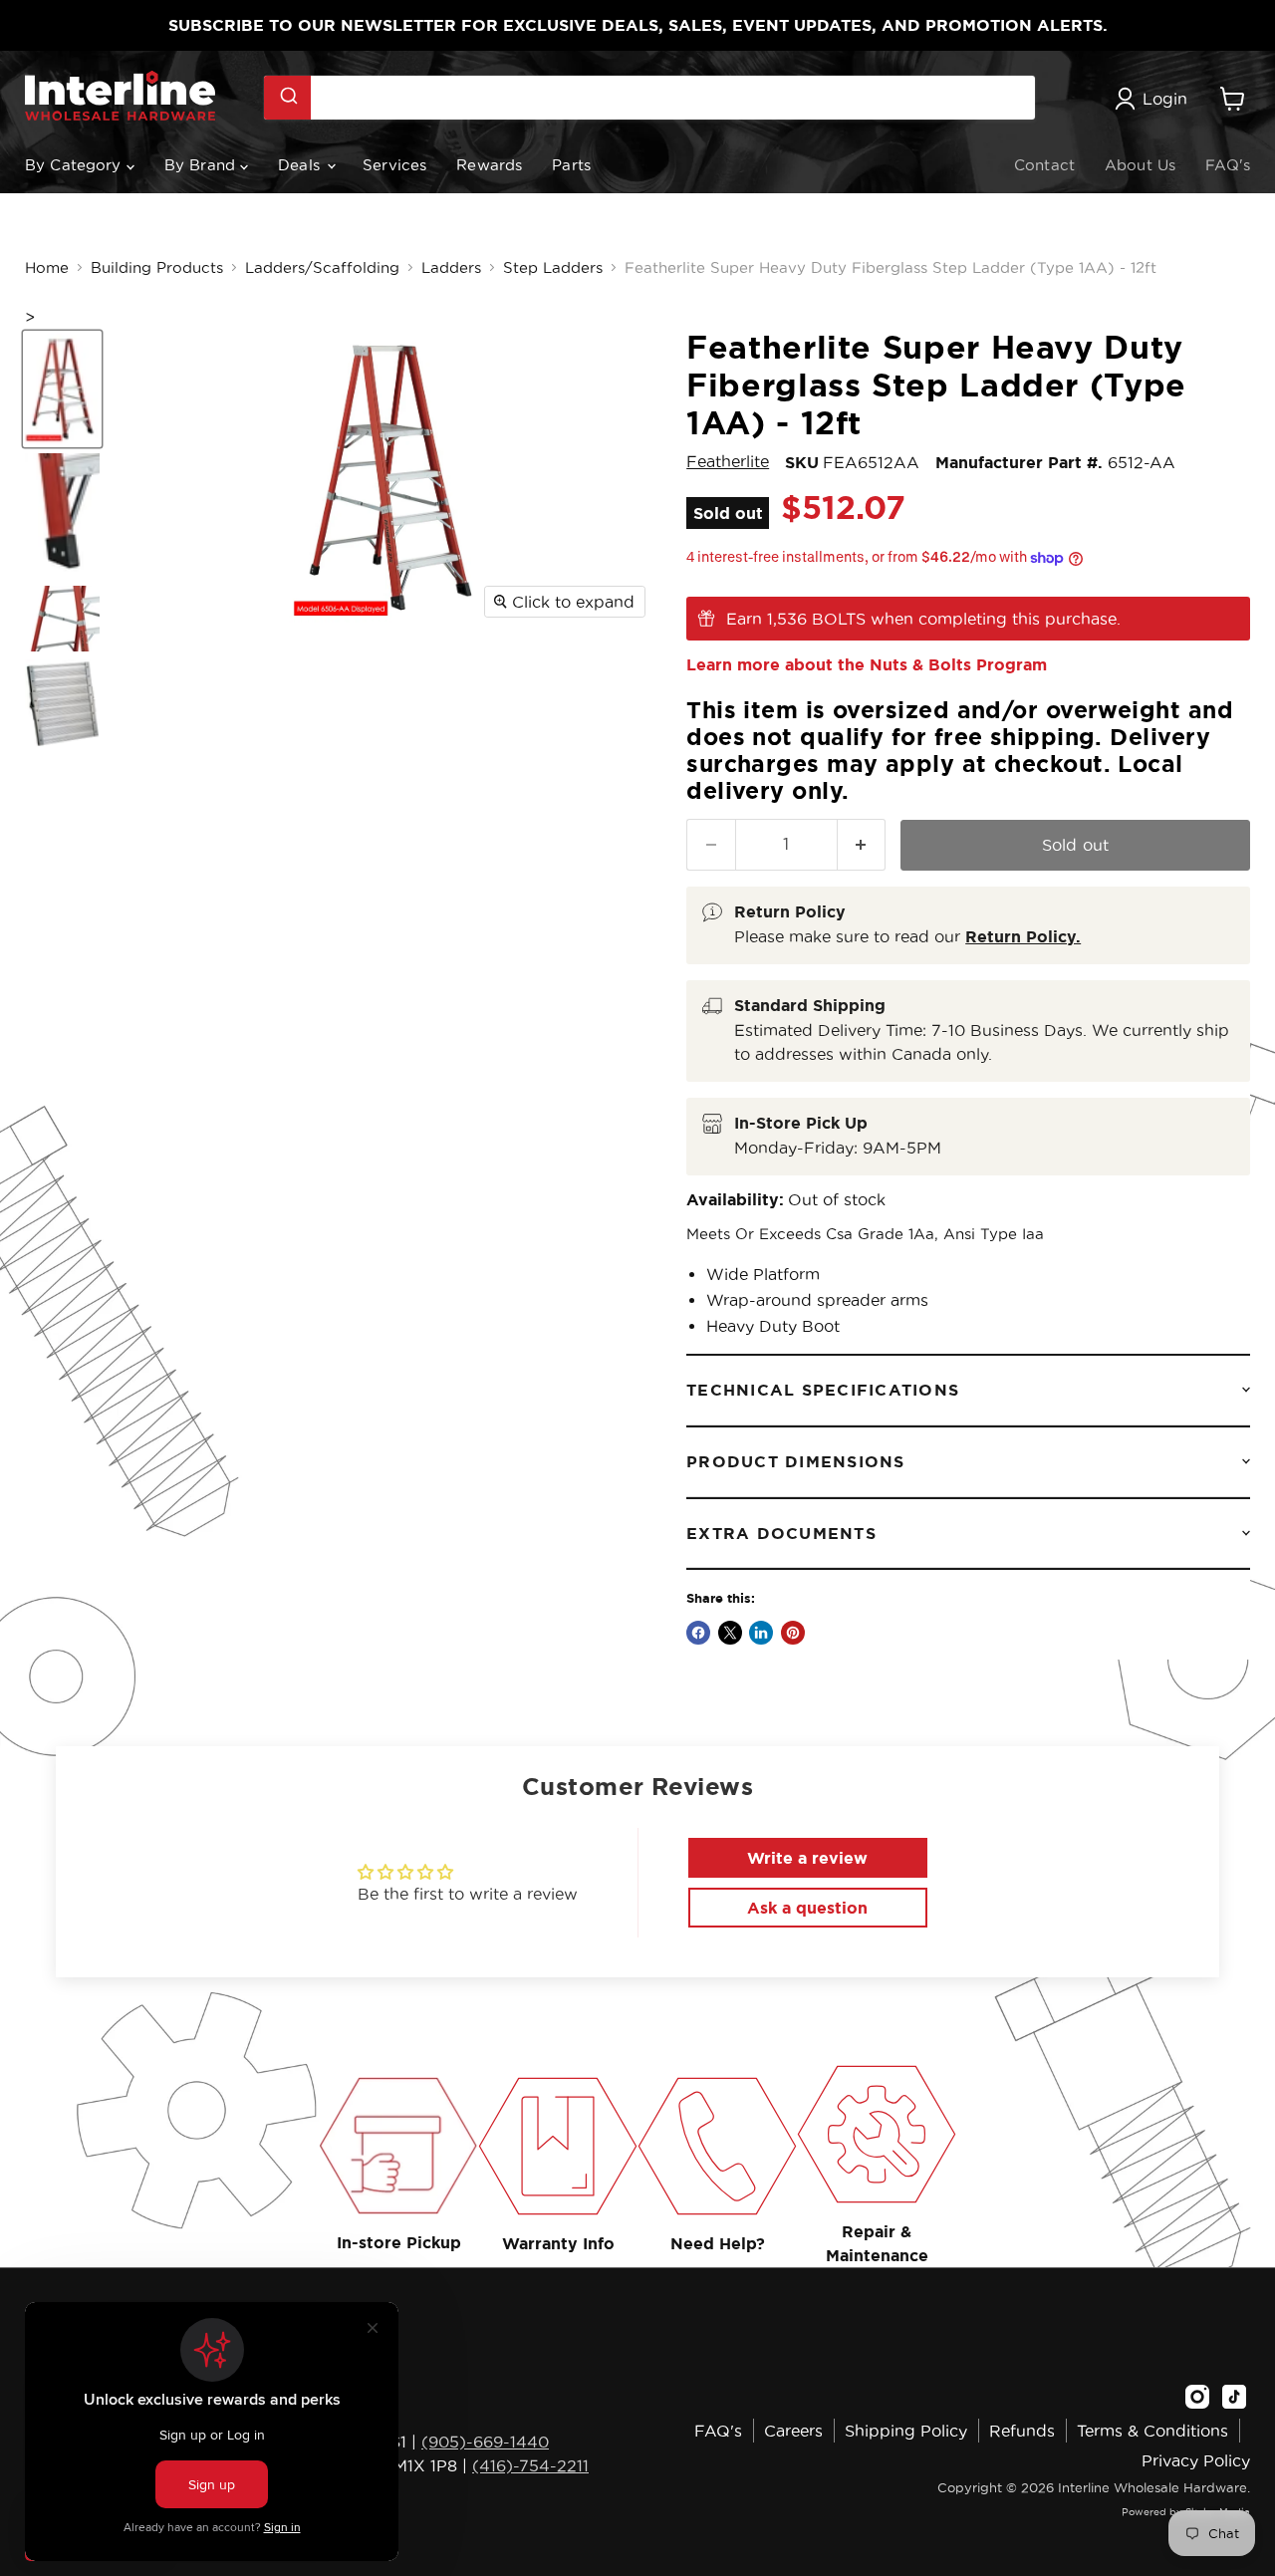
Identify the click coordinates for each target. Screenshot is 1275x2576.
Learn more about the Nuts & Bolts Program (867, 664)
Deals (301, 165)
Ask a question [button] (807, 1908)
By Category (76, 165)
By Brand (202, 165)
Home (47, 267)
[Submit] (287, 98)
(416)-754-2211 (530, 2465)
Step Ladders (553, 267)
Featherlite (728, 461)
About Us (1140, 165)
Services (394, 165)
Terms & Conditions (1152, 2431)
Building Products (157, 267)
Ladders (451, 267)
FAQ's (1228, 165)
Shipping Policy (906, 2431)
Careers (793, 2431)
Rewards (489, 165)
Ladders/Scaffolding (322, 267)
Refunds (1022, 2431)
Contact (1044, 165)
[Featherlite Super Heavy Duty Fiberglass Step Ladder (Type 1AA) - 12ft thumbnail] (62, 389)
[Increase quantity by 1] (862, 844)
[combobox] (649, 98)
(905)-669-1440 (485, 2442)
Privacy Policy (1196, 2460)
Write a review (807, 1858)
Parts (571, 165)
